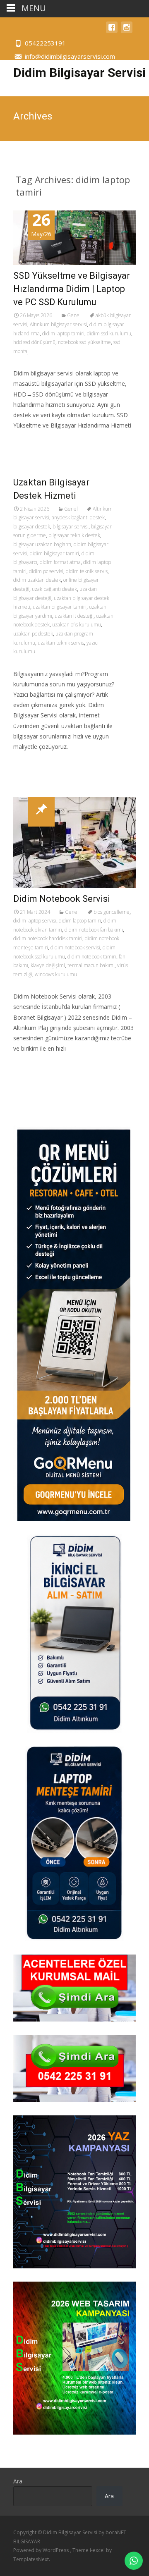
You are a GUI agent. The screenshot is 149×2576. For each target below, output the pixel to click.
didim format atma (60, 562)
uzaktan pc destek (33, 634)
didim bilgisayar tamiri (54, 553)
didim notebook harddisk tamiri (48, 938)
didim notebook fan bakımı (94, 930)
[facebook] (112, 31)
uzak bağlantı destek (54, 589)
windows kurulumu (56, 974)
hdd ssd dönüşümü (34, 342)
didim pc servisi (46, 571)
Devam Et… (30, 441)
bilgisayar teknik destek (74, 535)
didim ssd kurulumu (109, 333)
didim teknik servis (87, 571)
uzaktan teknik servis (61, 643)
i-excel (98, 2550)
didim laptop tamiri (63, 333)
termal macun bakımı (91, 965)
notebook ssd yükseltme (84, 342)
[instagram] (127, 31)
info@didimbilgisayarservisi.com (70, 56)
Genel (74, 315)
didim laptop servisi (35, 921)
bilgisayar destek (32, 527)
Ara (18, 2481)
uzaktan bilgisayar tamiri (60, 607)
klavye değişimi (48, 965)
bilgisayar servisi (71, 527)
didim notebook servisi (75, 947)
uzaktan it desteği (74, 616)
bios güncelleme (112, 912)
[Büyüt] (125, 2126)
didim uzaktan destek (37, 580)
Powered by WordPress (42, 2550)
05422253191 (45, 43)
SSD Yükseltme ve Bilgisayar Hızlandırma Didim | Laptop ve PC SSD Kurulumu (72, 289)
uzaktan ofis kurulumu (77, 625)
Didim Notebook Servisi (62, 899)
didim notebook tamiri (92, 957)
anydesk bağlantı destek (78, 517)
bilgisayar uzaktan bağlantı (42, 544)
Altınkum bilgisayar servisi (58, 324)
